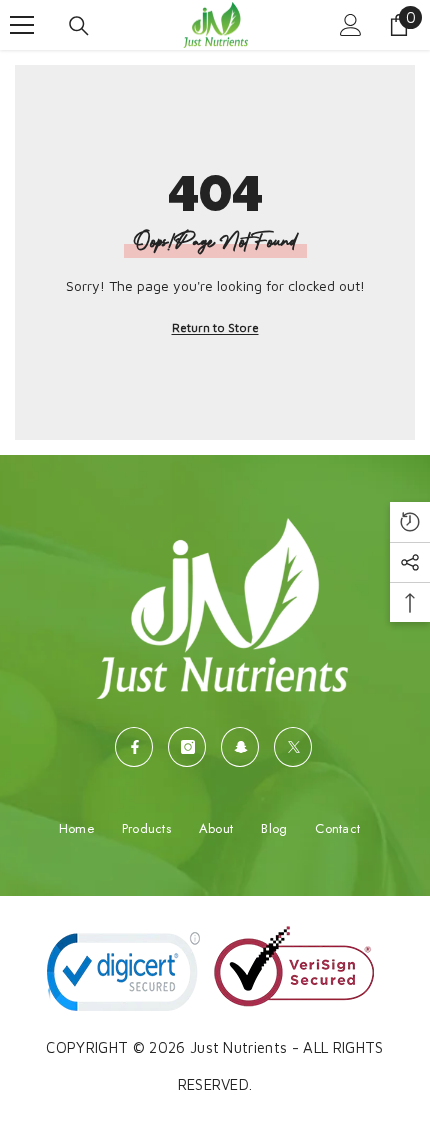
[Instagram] (187, 747)
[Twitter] (293, 747)
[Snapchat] (240, 747)
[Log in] (351, 25)
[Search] (79, 26)
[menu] (22, 25)
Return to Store (215, 327)
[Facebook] (134, 747)
